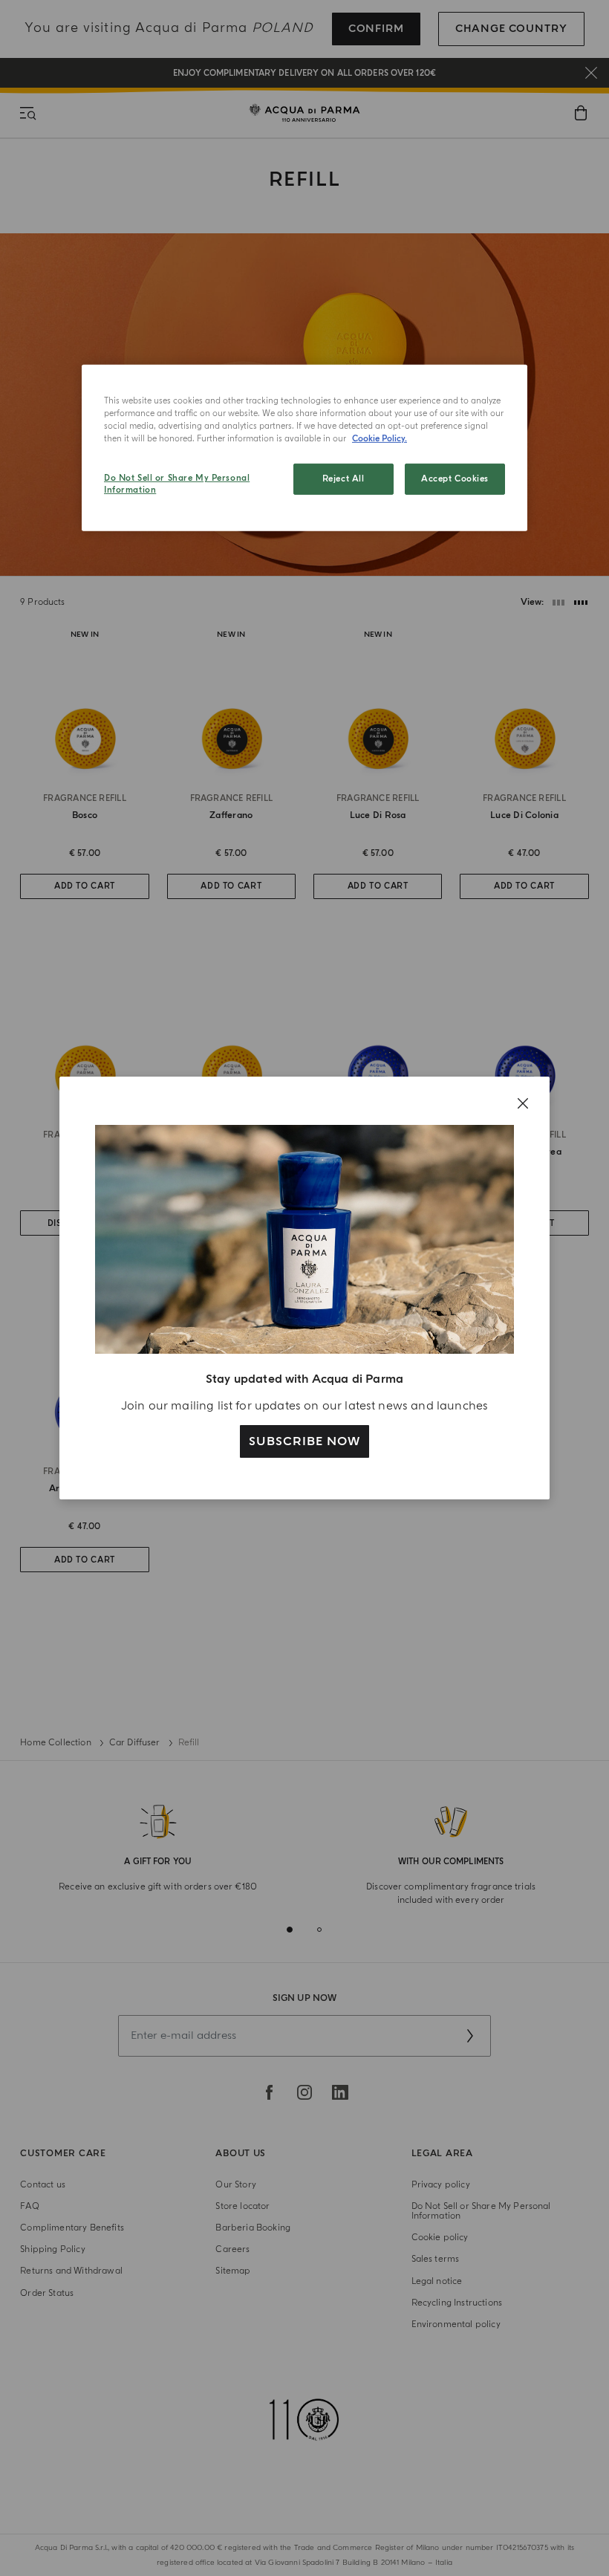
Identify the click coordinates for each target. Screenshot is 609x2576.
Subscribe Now (304, 1441)
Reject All (343, 479)
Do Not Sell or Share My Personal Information (177, 484)
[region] (304, 448)
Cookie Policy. (380, 439)
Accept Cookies (455, 479)
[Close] (523, 1103)
